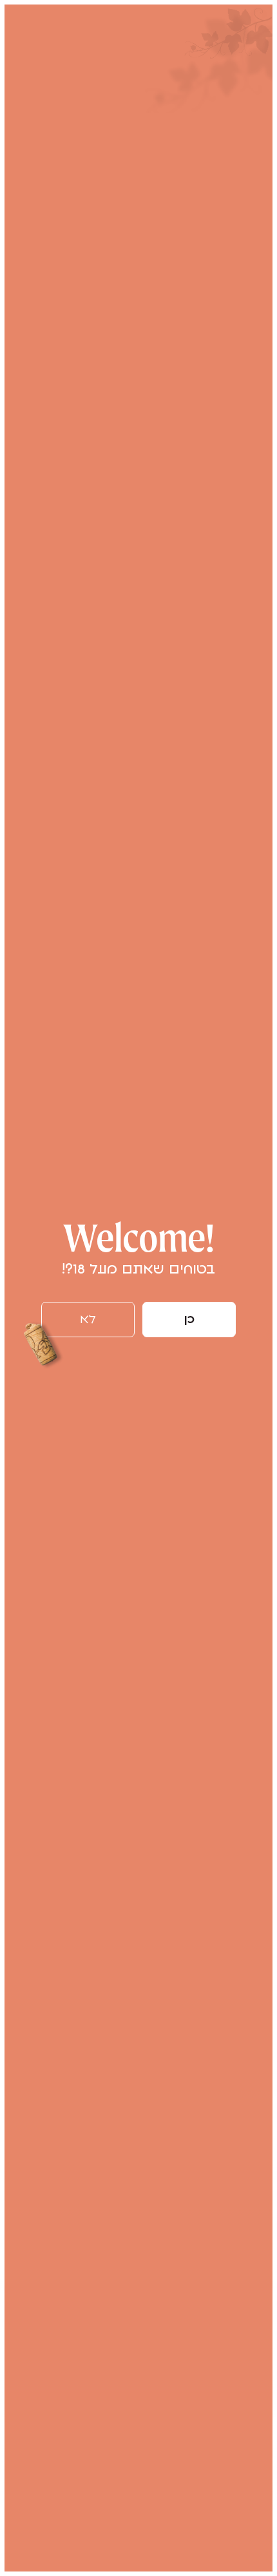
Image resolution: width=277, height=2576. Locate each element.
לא (88, 1320)
